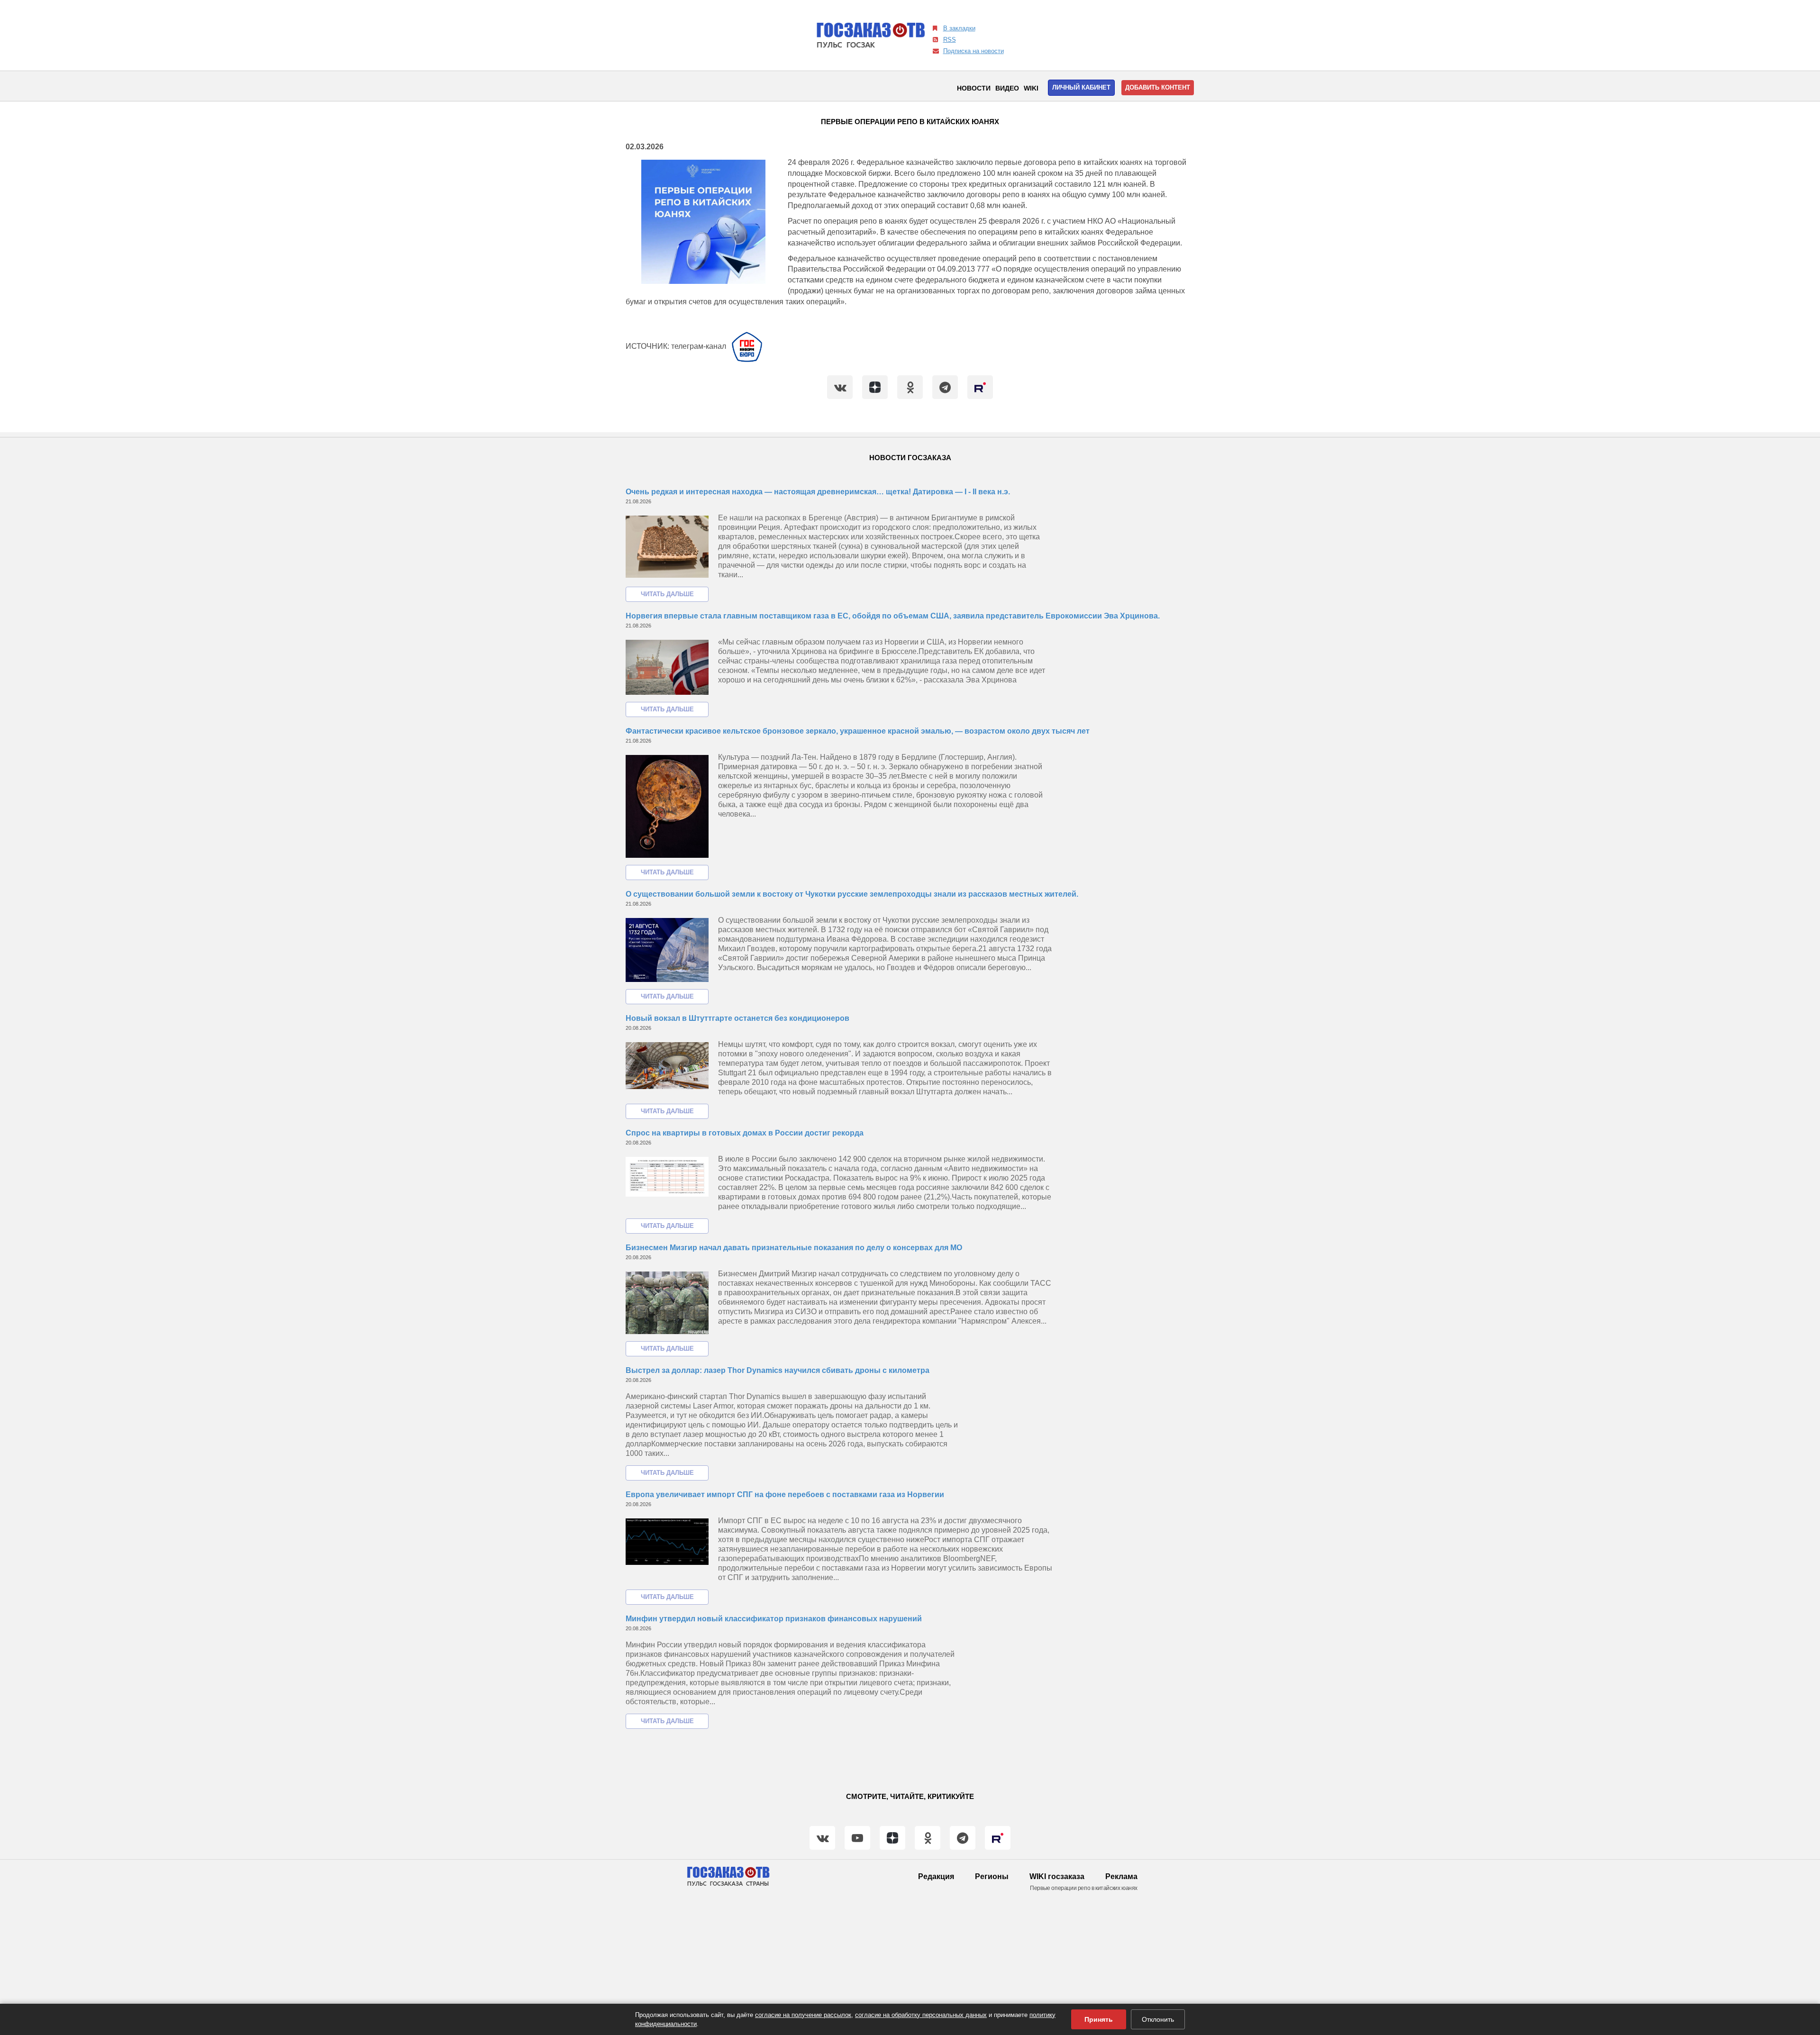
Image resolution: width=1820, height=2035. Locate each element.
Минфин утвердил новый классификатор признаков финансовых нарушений (774, 1619)
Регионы (992, 1876)
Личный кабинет (1081, 87)
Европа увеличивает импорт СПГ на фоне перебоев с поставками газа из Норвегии (785, 1494)
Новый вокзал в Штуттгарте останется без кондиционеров (737, 1018)
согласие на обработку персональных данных (921, 2015)
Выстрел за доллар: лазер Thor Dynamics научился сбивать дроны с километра (778, 1370)
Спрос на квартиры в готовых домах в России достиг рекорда (745, 1133)
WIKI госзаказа (1057, 1876)
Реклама (1121, 1876)
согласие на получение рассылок (803, 2015)
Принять (1099, 2019)
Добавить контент (1158, 87)
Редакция (936, 1876)
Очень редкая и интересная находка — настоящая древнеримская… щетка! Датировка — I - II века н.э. (818, 492)
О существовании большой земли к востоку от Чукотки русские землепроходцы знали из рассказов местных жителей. (852, 894)
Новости (974, 88)
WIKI (1031, 88)
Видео (1007, 88)
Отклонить (1158, 2019)
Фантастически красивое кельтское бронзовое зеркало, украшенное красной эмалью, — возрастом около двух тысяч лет (858, 731)
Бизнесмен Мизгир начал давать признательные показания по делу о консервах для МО (794, 1248)
